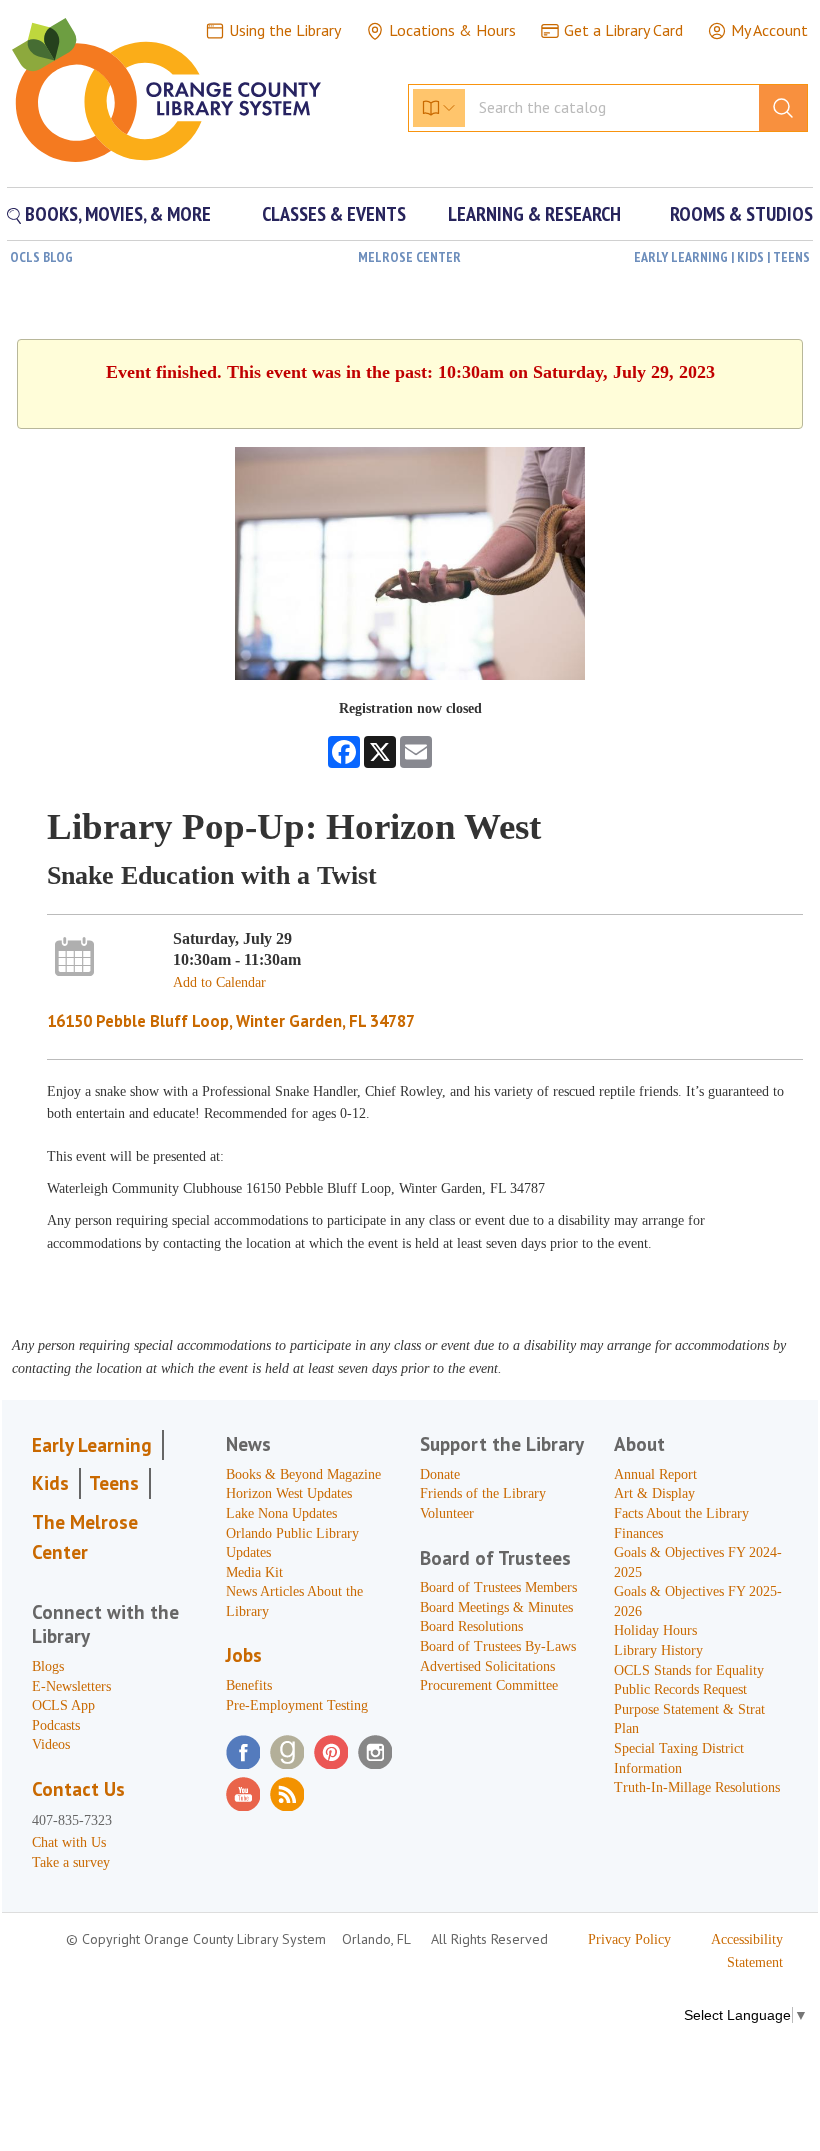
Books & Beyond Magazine (303, 1474)
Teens (114, 1483)
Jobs (244, 1655)
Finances (638, 1533)
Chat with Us (69, 1842)
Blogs (48, 1666)
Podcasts (56, 1725)
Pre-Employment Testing (297, 1705)
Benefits (249, 1685)
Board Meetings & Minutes (496, 1607)
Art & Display (654, 1493)
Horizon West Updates (289, 1493)
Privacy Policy (629, 1939)
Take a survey (71, 1862)
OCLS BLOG (41, 257)
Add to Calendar (219, 982)
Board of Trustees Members (498, 1587)
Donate (440, 1474)
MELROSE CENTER (409, 257)
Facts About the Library (681, 1513)
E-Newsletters (71, 1686)
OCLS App (63, 1705)
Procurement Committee (489, 1685)
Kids (50, 1483)
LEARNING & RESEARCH (534, 214)
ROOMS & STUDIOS (741, 214)
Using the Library (285, 30)
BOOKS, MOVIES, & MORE (116, 214)
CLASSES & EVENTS (334, 214)
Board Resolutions (471, 1626)
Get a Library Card (623, 30)
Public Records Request (680, 1689)
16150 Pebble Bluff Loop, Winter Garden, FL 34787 (231, 1021)
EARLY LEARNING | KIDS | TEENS (722, 257)
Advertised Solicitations (487, 1666)
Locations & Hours (452, 30)
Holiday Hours (655, 1630)
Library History (658, 1650)
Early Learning (92, 1445)
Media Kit (254, 1572)
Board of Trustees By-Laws (498, 1646)
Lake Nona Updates (281, 1513)
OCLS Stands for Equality (689, 1670)
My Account (769, 30)
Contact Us (78, 1789)
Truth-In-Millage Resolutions (697, 1787)
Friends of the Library (483, 1493)
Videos (51, 1744)
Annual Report (655, 1474)
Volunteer (447, 1513)
